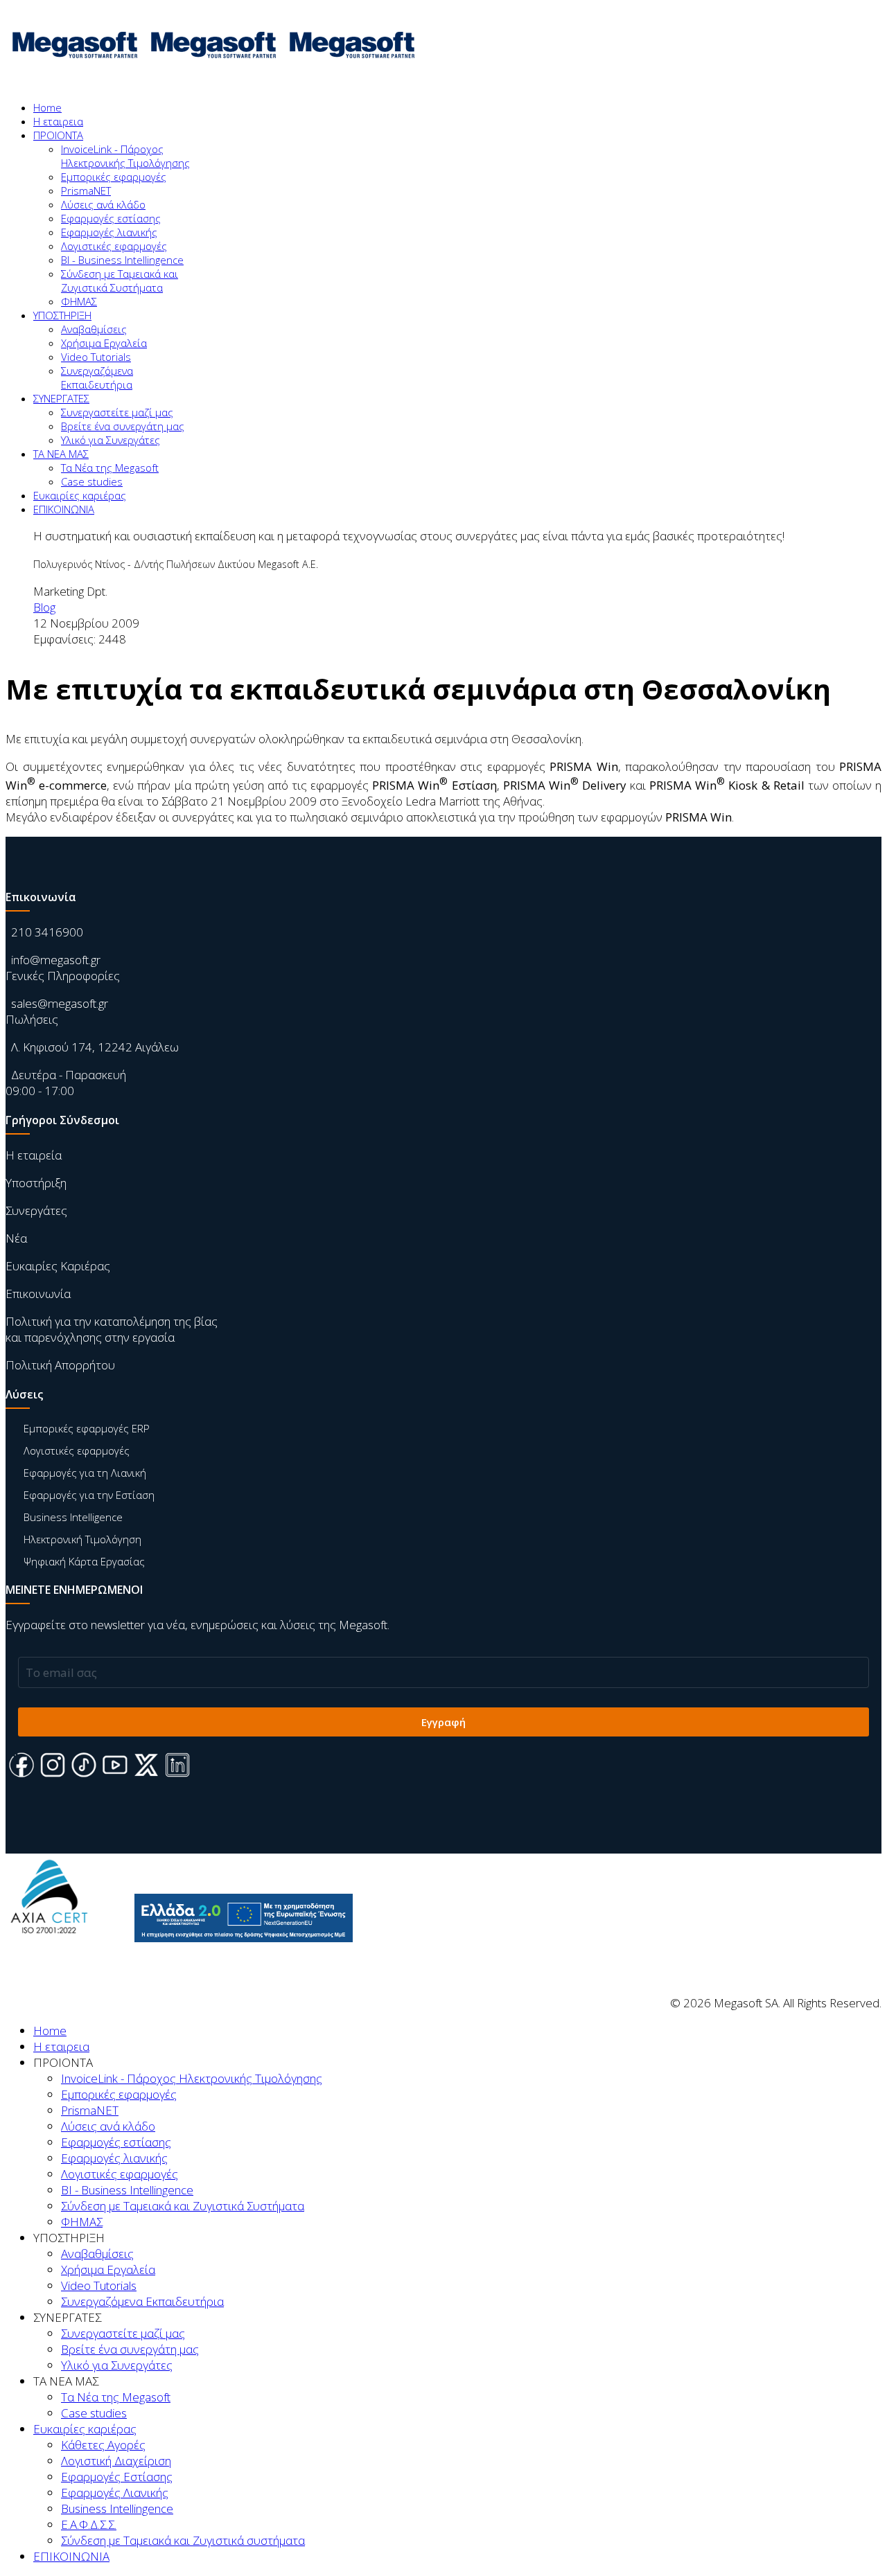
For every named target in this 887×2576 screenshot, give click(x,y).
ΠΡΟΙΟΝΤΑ (58, 135)
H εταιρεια (58, 121)
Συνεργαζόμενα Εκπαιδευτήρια (97, 377)
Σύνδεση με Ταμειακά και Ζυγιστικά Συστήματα (120, 281)
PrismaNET (86, 190)
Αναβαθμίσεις (94, 329)
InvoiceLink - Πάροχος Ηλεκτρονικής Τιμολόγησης (125, 156)
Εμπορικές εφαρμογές (114, 177)
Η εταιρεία (34, 1155)
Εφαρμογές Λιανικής (115, 2493)
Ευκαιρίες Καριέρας (58, 1266)
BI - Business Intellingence (122, 260)
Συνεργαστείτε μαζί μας (117, 412)
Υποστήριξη (36, 1183)
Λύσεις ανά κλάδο (103, 204)
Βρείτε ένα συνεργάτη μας (123, 426)
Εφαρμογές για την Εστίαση (89, 1495)
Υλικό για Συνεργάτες (111, 440)
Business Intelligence (73, 1517)
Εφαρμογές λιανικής (109, 232)
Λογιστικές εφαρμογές (114, 246)
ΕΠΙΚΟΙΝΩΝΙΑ (64, 509)
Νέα (16, 1238)
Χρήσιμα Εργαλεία (104, 343)
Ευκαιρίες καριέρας (80, 495)
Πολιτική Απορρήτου (60, 1365)
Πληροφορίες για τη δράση (235, 1953)
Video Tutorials (96, 357)
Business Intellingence (117, 2508)
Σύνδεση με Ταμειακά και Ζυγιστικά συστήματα (183, 2540)
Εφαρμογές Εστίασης (117, 2477)
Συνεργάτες (36, 1210)
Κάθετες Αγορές (103, 2445)
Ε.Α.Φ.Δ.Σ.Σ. (89, 2524)
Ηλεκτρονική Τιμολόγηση (82, 1539)
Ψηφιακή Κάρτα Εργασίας (84, 1561)
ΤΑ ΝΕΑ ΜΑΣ (61, 454)
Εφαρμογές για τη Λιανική (85, 1473)
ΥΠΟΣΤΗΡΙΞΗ (62, 315)
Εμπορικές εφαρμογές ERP (87, 1428)
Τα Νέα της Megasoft (110, 468)
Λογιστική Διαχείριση (116, 2461)
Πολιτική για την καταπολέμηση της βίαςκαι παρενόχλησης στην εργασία (112, 1329)
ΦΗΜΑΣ (79, 301)
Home (47, 107)
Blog (44, 607)
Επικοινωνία (38, 1294)
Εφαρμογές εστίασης (111, 218)
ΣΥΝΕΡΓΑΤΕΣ (61, 398)
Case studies (92, 481)
